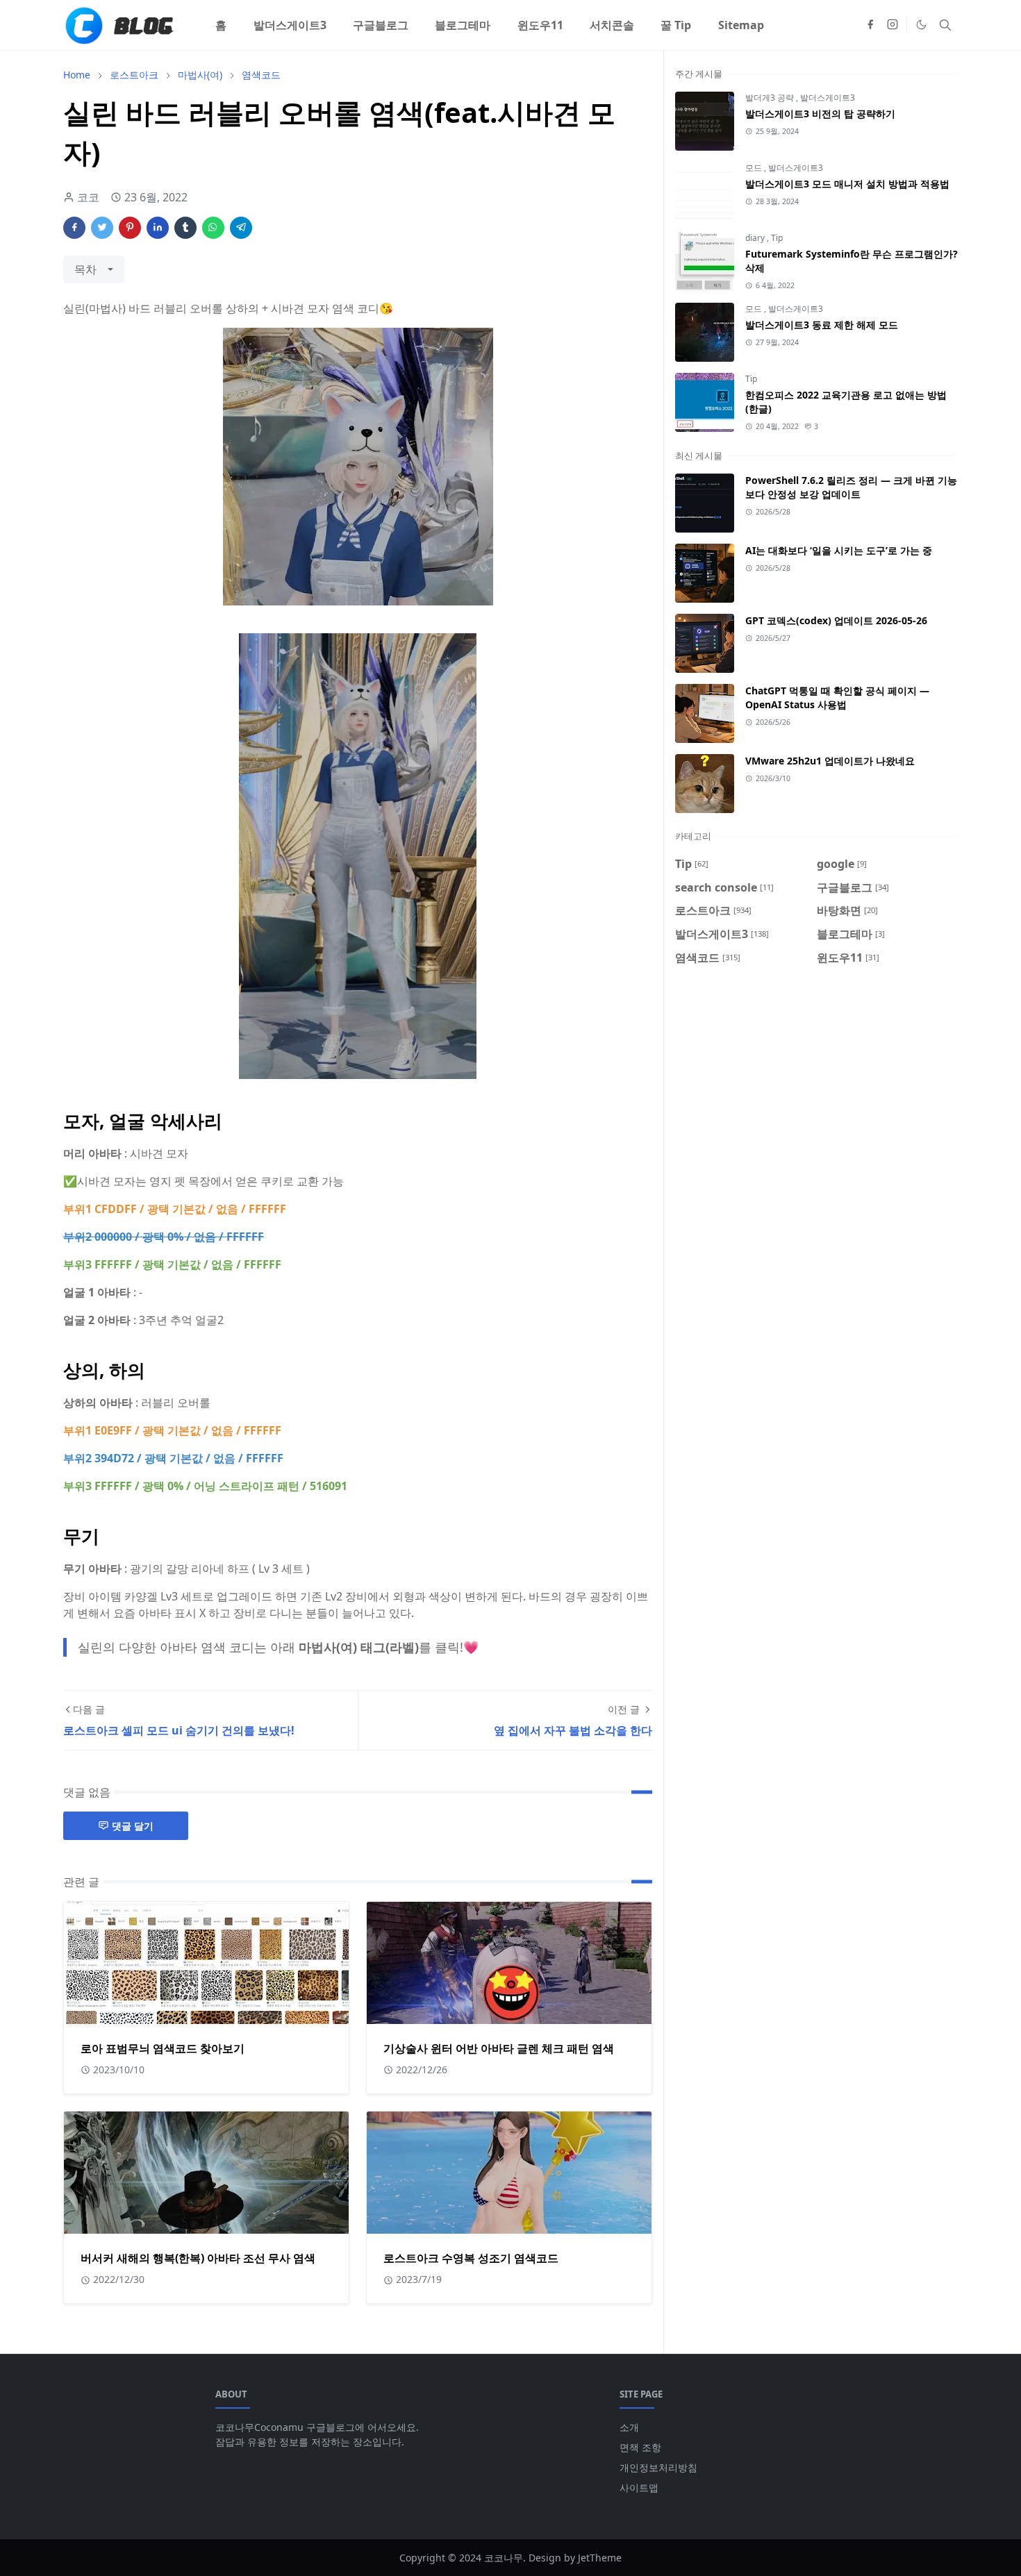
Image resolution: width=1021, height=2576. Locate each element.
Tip (777, 238)
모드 (755, 168)
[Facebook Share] (74, 228)
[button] (921, 25)
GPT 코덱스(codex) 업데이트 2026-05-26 (836, 620)
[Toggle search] (945, 25)
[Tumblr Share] (185, 228)
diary (756, 238)
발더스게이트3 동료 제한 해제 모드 (822, 325)
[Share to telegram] (241, 228)
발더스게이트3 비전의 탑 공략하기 (820, 114)
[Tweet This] (102, 228)
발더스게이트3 (828, 98)
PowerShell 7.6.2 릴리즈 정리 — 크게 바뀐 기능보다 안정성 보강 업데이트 (851, 487)
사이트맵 (639, 2487)
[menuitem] (221, 25)
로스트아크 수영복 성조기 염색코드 (471, 2258)
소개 (629, 2427)
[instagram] (893, 25)
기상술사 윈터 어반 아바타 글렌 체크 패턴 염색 (499, 2048)
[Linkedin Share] (158, 228)
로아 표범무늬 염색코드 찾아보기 (163, 2048)
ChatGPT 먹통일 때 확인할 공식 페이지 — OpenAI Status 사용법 (837, 697)
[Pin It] (130, 228)
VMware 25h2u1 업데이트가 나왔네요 (830, 761)
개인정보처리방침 (658, 2467)
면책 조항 (640, 2447)
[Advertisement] (816, 1096)
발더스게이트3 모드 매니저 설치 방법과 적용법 (847, 184)
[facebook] (870, 25)
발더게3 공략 (771, 98)
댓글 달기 (133, 1826)
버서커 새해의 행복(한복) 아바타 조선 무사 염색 (198, 2258)
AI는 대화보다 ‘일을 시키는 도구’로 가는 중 (839, 550)
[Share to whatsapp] (213, 228)
